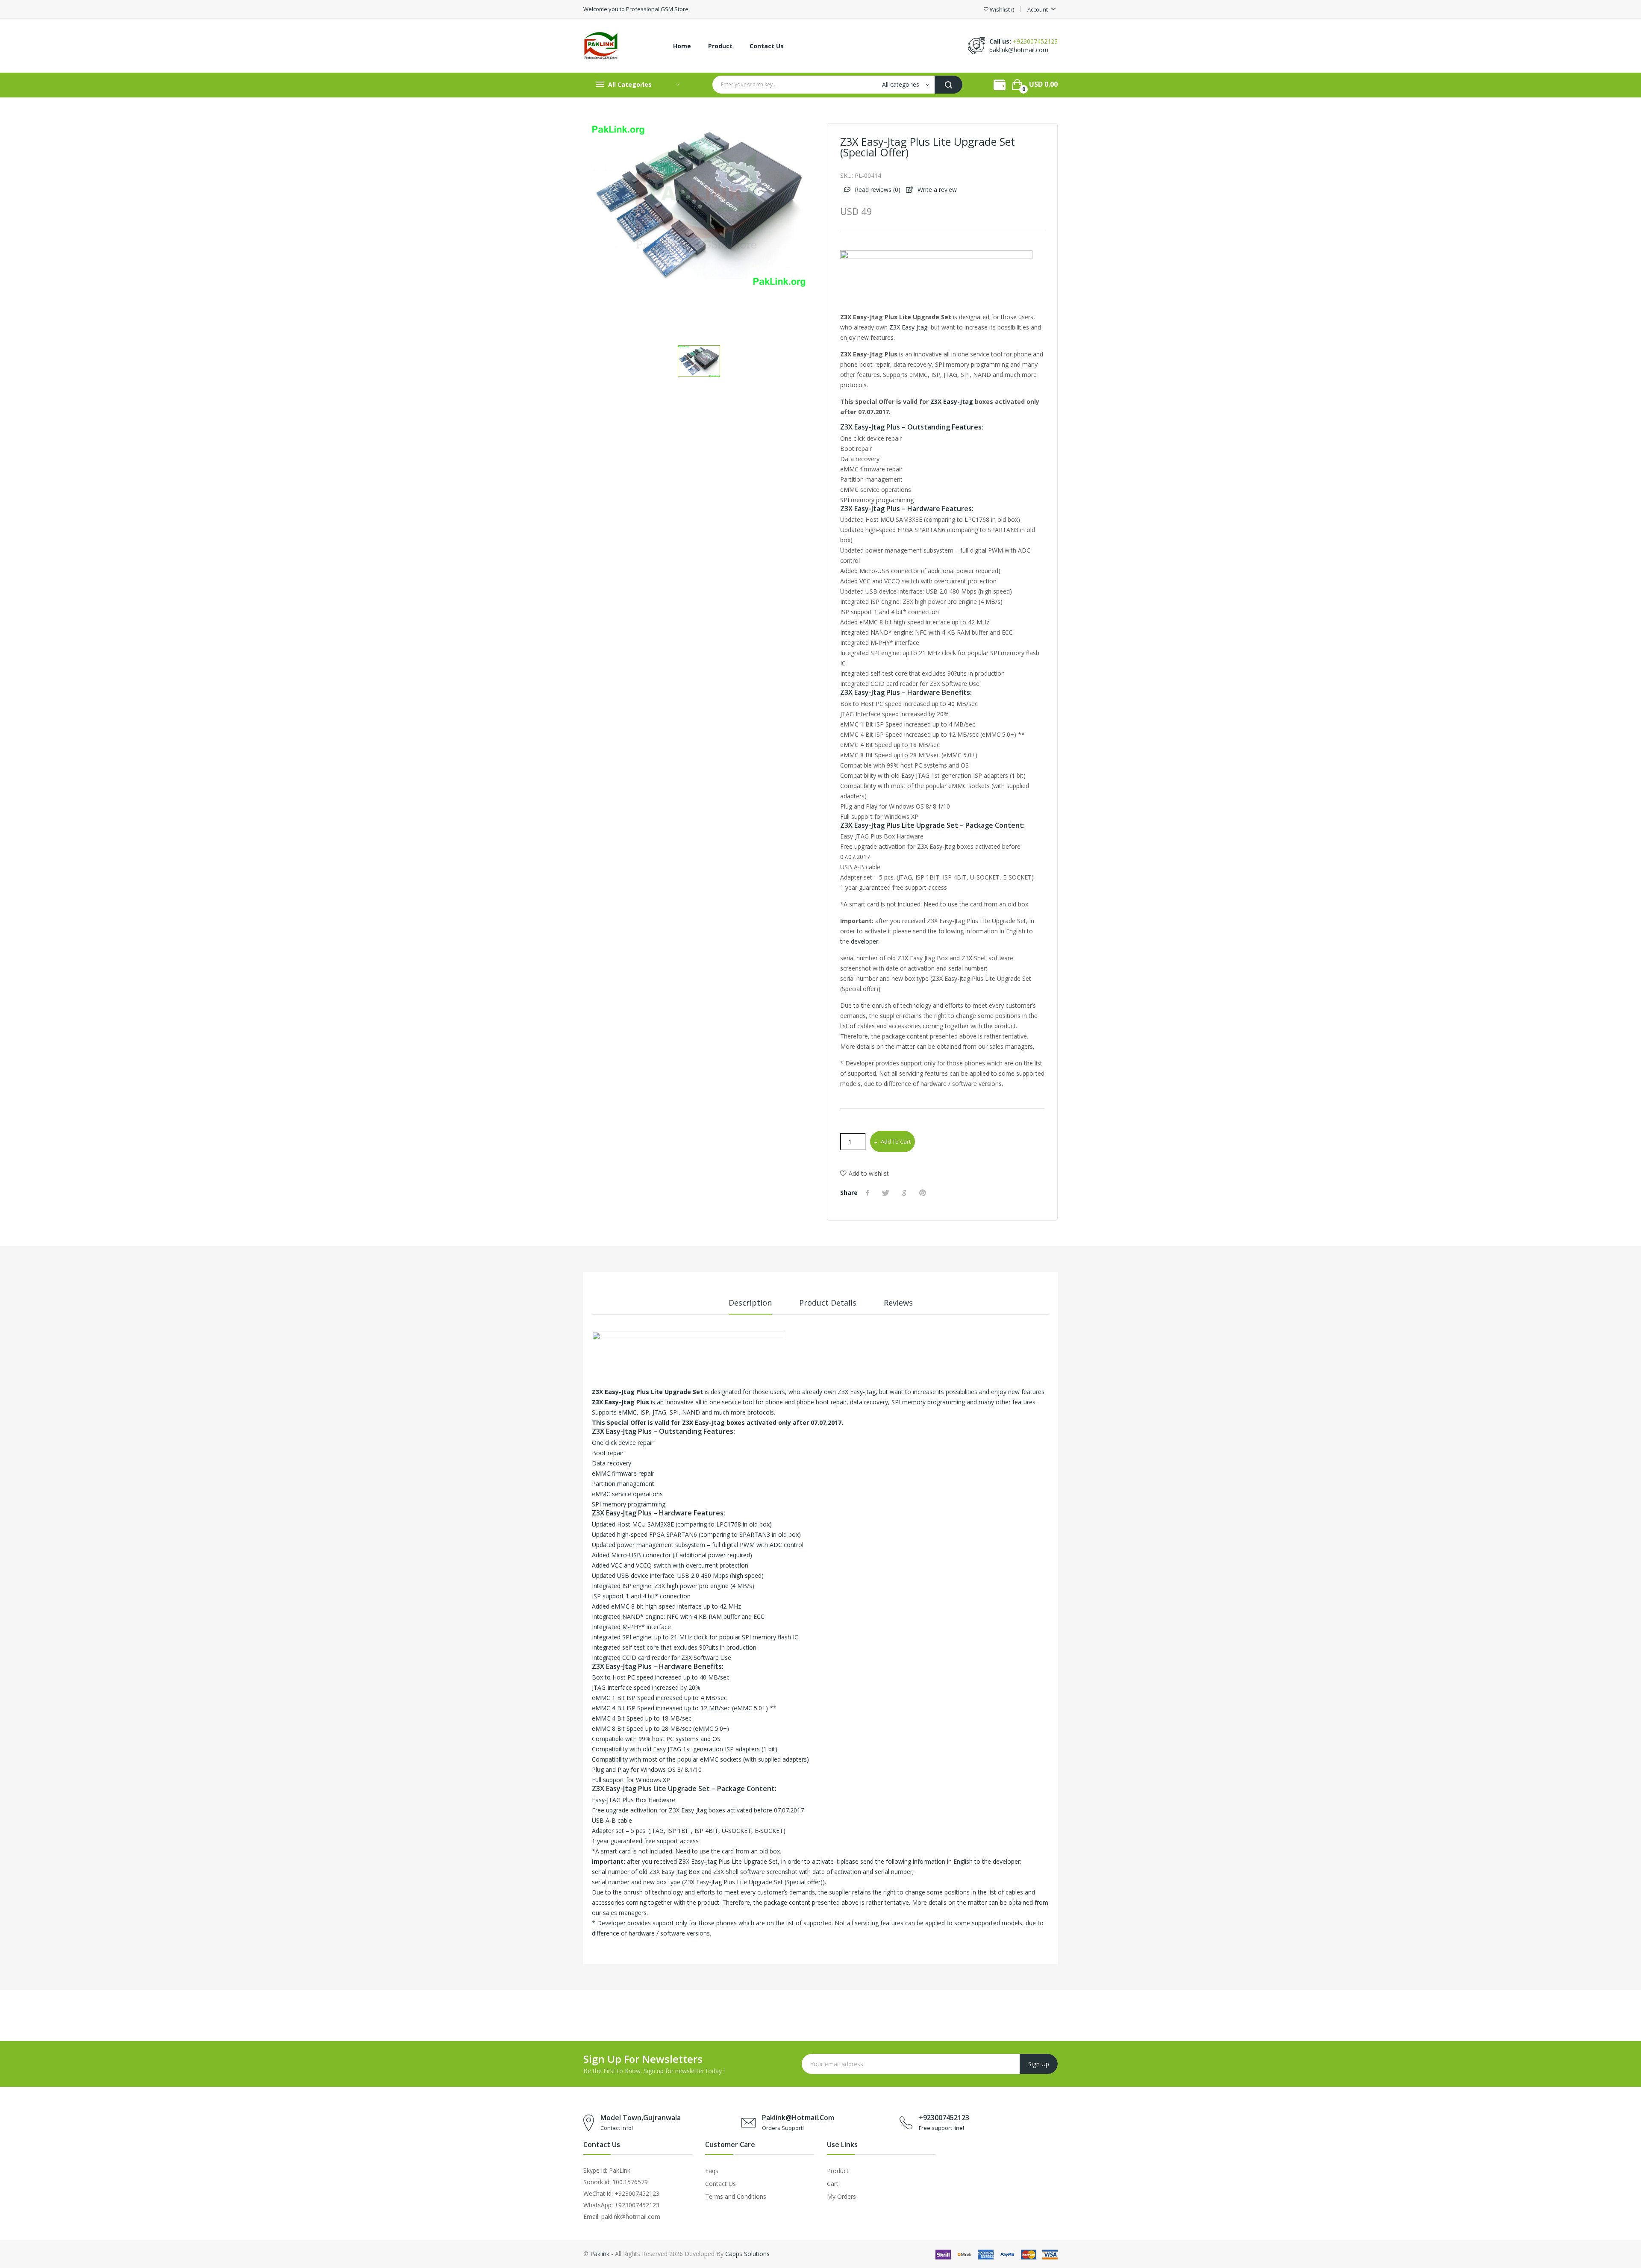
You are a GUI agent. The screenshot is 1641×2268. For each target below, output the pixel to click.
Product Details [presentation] (828, 1303)
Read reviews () (877, 190)
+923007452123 (1035, 41)
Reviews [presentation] (898, 1303)
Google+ (905, 1193)
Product (838, 2171)
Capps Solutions (747, 2254)
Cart (833, 2184)
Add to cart (896, 1141)
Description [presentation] (750, 1303)
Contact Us (721, 2184)
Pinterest (924, 1193)
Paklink (600, 2254)
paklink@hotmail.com (1019, 50)
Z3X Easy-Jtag (908, 327)
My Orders (841, 2196)
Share (869, 1193)
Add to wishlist (869, 1173)
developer (865, 941)
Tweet (887, 1193)
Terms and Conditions (736, 2196)
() (1002, 10)
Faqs (712, 2171)
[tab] (750, 1306)
